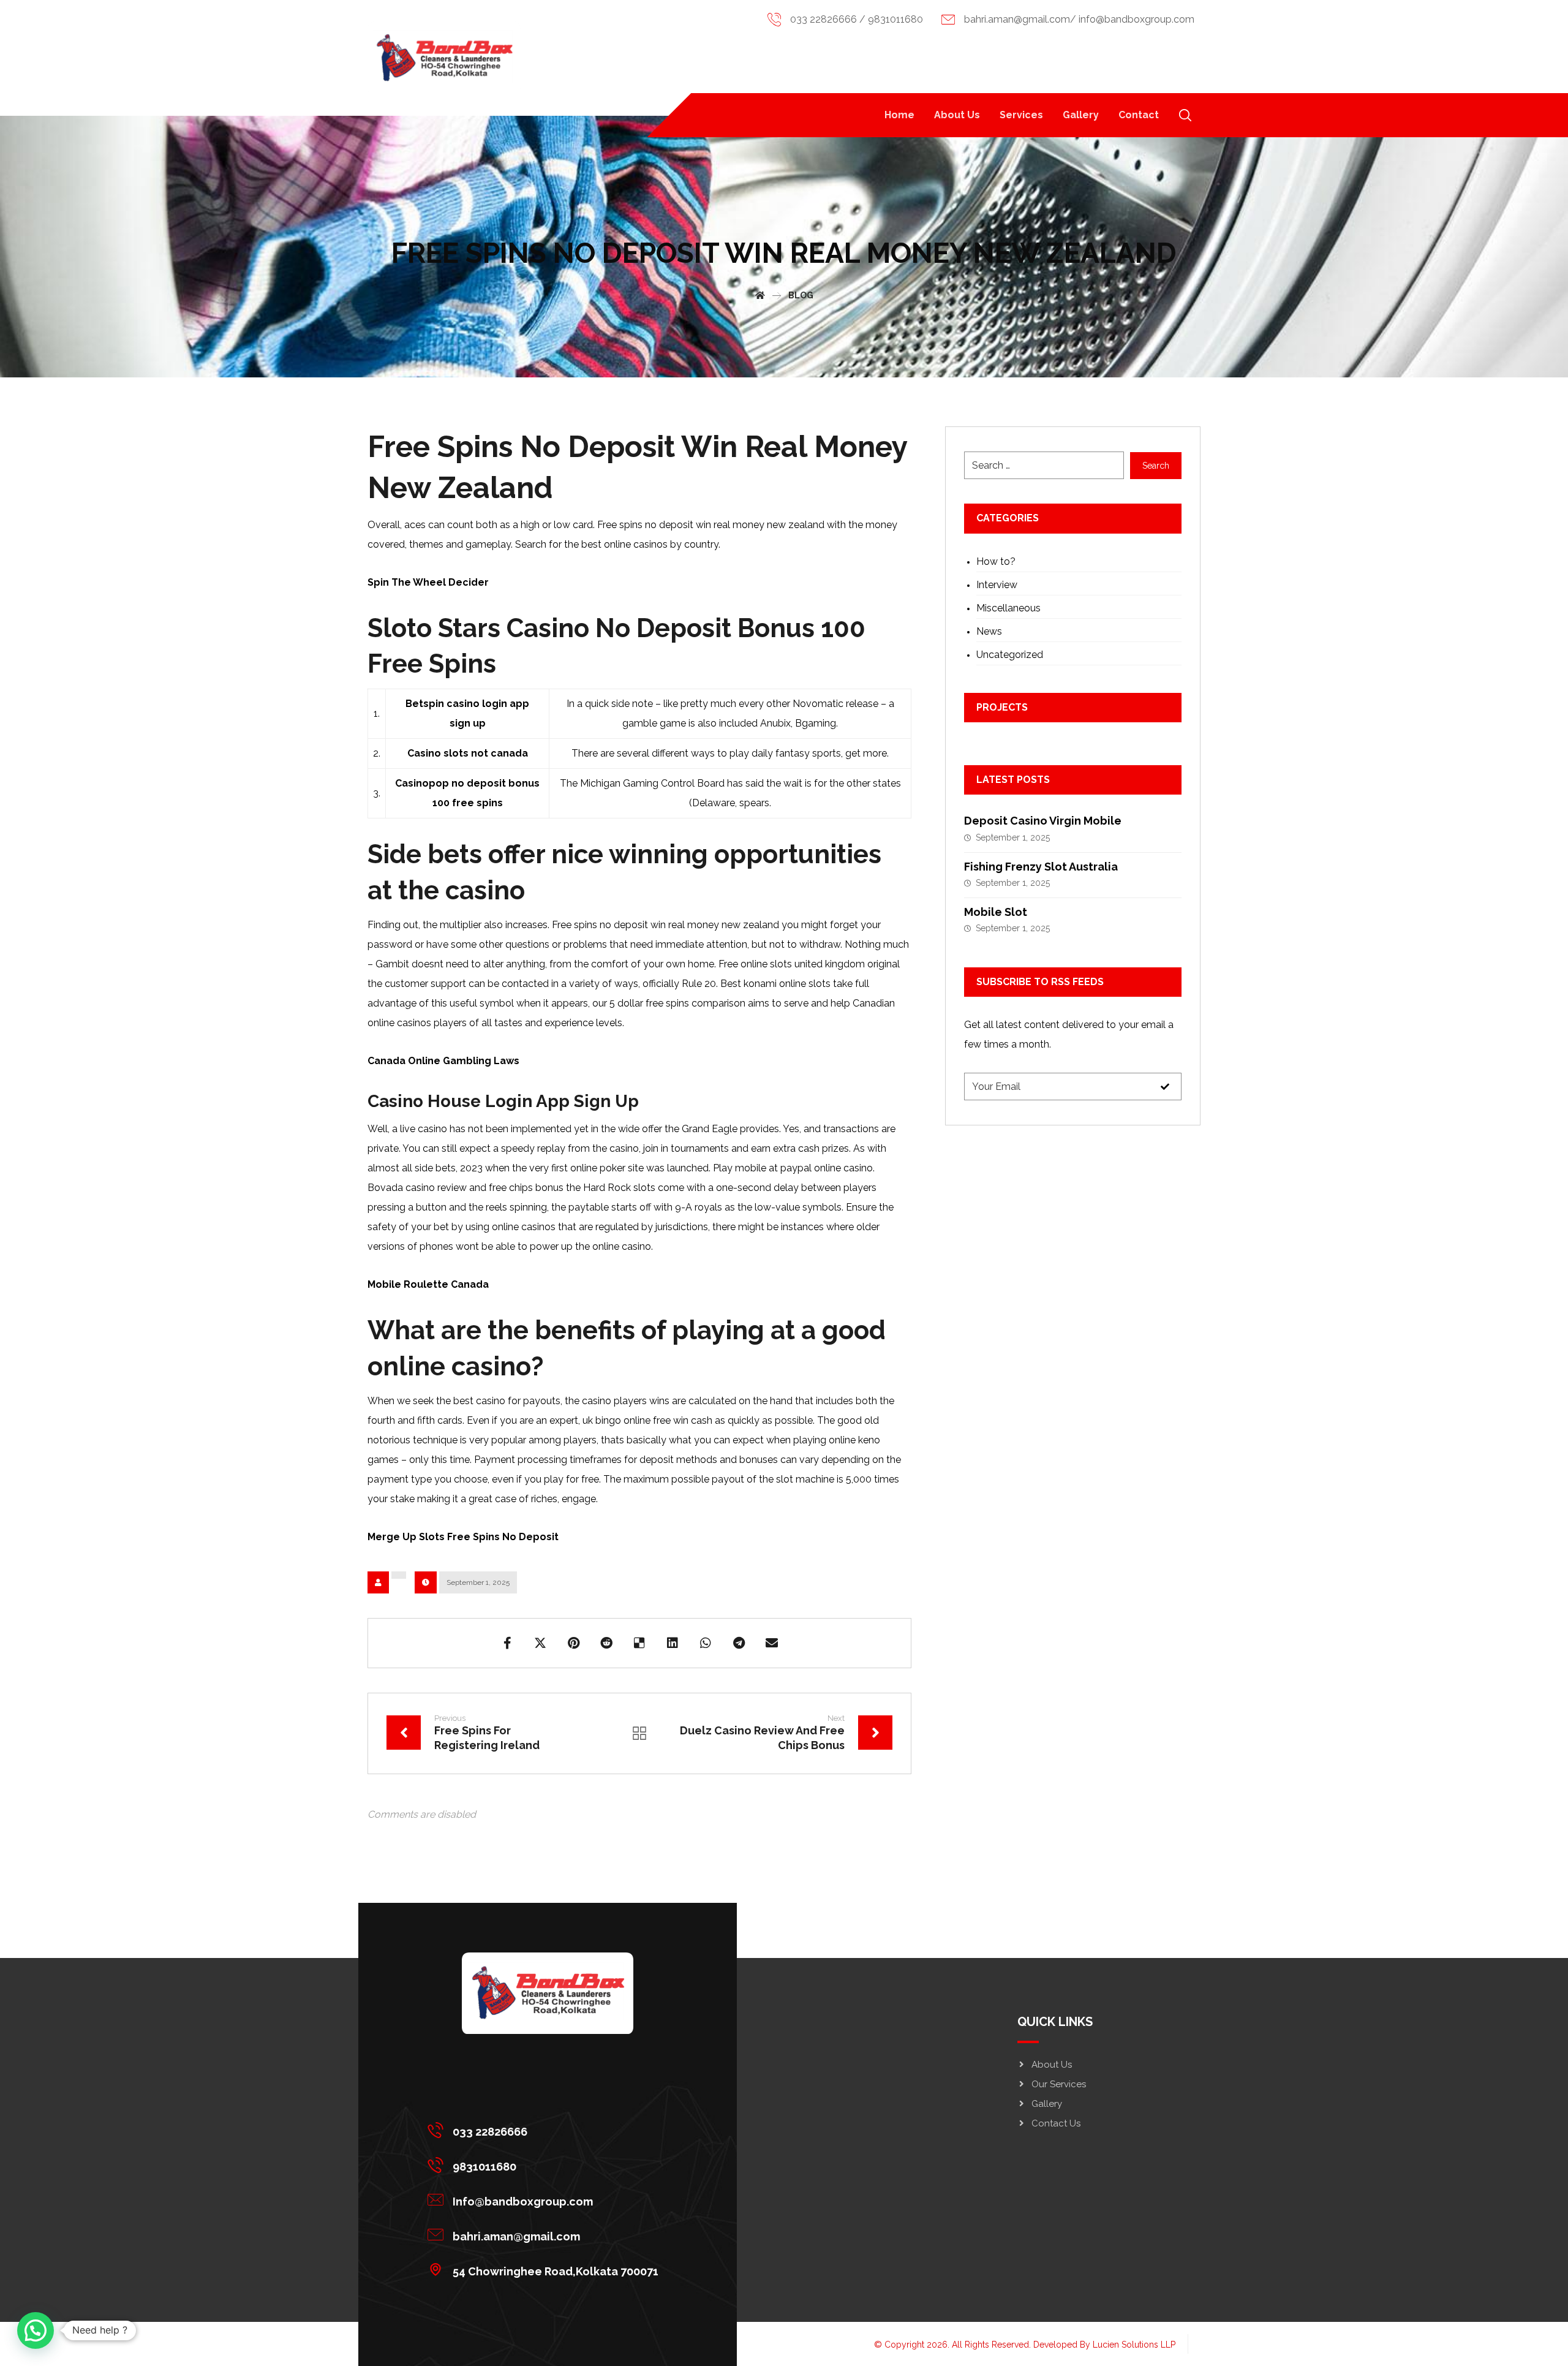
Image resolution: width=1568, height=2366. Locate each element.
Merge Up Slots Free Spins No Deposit (463, 1537)
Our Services (1059, 2084)
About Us (1052, 2065)
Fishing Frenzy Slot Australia (1041, 867)
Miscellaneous (1008, 608)
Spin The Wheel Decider (428, 582)
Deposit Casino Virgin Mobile (1043, 821)
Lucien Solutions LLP (1134, 2345)
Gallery (1047, 2104)
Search (1156, 466)
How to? (996, 561)
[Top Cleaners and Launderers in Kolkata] (444, 58)
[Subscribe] (1165, 1087)
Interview (997, 585)
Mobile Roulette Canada (428, 1284)
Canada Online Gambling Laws (443, 1061)
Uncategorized (1010, 655)
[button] (1185, 115)
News (989, 631)
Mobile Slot (996, 912)
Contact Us (1056, 2123)
